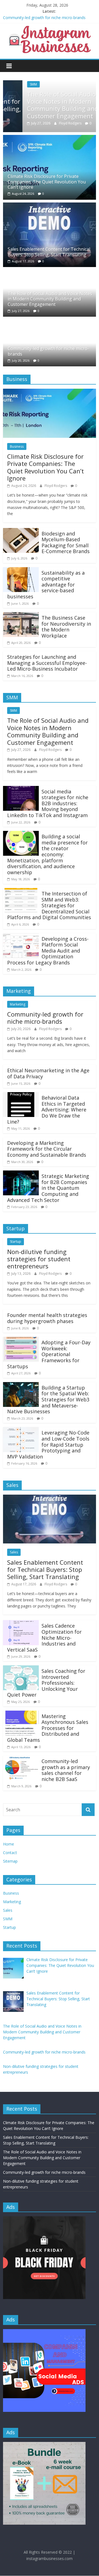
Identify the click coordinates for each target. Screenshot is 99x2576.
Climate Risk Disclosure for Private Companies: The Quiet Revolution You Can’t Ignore (47, 182)
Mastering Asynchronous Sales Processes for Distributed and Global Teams (48, 1728)
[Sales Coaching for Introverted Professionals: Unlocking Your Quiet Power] (21, 1669)
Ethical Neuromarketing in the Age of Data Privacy (48, 1073)
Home (9, 1844)
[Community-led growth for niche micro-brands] (37, 323)
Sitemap (10, 1861)
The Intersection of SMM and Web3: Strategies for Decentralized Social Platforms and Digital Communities (49, 905)
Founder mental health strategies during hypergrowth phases (47, 1318)
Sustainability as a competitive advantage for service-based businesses (46, 585)
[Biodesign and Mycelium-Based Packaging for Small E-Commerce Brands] (21, 531)
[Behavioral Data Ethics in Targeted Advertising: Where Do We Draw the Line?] (21, 1095)
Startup (16, 1242)
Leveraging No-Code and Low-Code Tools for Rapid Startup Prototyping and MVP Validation (48, 1444)
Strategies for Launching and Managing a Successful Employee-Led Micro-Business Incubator (47, 663)
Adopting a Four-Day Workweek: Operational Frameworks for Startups (49, 1354)
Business (17, 446)
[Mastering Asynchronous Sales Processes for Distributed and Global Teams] (21, 1714)
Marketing (18, 1004)
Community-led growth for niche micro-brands (44, 18)
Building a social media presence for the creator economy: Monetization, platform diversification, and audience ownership (47, 854)
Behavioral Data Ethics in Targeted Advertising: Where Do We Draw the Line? (47, 1110)
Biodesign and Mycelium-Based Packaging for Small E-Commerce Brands (66, 542)
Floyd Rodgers (51, 123)
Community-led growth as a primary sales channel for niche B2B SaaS (66, 1770)
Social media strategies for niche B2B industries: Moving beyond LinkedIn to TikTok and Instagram (48, 803)
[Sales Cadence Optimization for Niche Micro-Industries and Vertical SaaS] (21, 1623)
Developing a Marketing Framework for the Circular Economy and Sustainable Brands (47, 1149)
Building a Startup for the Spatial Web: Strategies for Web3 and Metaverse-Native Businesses (48, 1399)
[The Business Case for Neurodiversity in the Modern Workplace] (21, 615)
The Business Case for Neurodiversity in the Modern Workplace (66, 627)
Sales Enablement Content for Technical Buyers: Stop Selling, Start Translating (49, 252)
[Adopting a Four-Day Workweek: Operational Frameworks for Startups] (21, 1340)
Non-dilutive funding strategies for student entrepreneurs (39, 1259)
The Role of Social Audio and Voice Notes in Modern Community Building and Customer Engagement (48, 105)
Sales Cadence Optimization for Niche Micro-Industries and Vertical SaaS (44, 1638)
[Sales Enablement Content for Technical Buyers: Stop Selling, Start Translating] (50, 206)
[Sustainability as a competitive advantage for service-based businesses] (21, 570)
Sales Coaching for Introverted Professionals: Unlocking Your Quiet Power (46, 1683)
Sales (14, 1552)
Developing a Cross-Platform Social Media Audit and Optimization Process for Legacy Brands (48, 951)
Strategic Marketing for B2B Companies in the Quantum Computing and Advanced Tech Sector (48, 1188)
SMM (14, 84)
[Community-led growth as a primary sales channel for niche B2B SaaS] (21, 1759)
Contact (10, 1853)
